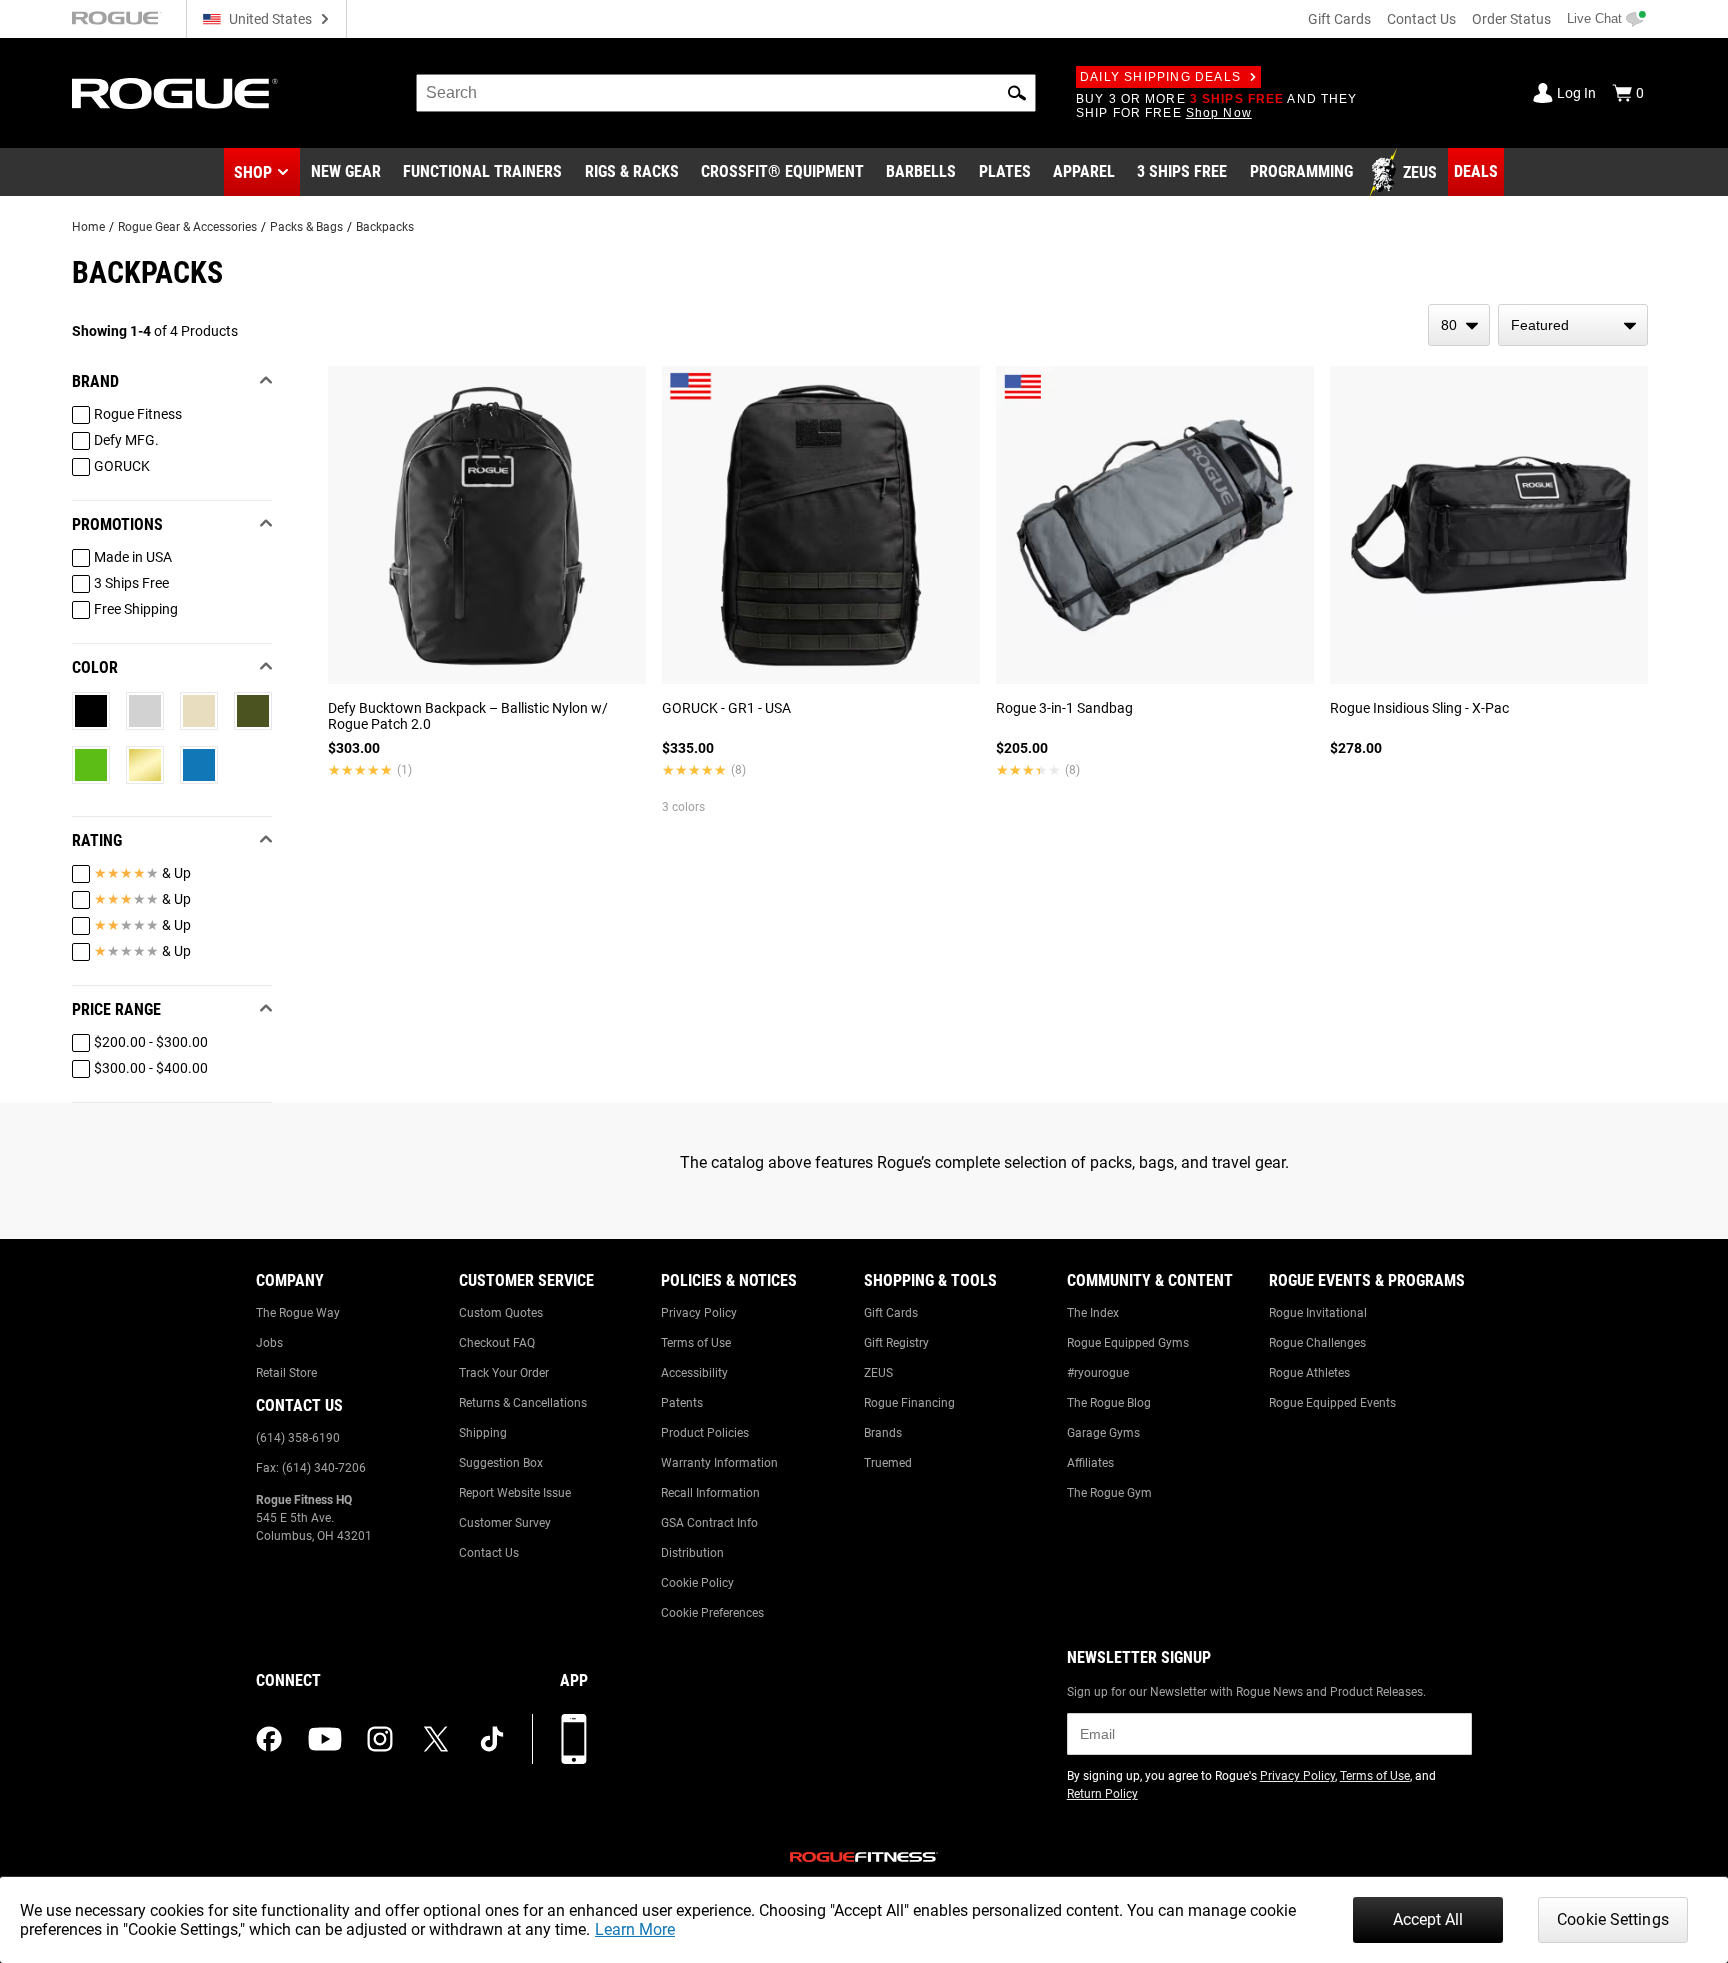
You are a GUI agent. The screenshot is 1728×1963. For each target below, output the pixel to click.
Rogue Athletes (1309, 1373)
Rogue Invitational (1318, 1313)
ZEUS (878, 1373)
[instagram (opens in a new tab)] (380, 1739)
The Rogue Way (298, 1313)
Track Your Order (504, 1373)
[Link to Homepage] (175, 93)
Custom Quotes (501, 1313)
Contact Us (1421, 19)
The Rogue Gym (1109, 1493)
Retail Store (286, 1373)
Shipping (483, 1433)
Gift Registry (896, 1343)
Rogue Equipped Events (1332, 1403)
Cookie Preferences (712, 1613)
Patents (682, 1403)
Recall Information (710, 1493)
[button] (1017, 93)
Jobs (269, 1343)
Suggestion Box (501, 1463)
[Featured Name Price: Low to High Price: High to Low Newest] (1573, 325)
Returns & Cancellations (523, 1403)
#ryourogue (1098, 1373)
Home (88, 227)
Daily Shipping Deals (1160, 77)
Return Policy (1102, 1794)
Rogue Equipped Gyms (1128, 1343)
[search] (726, 93)
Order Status (1511, 19)
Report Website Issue (515, 1493)
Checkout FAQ (497, 1343)
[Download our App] (574, 1739)
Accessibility (694, 1373)
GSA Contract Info (709, 1523)
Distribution (692, 1553)
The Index (1093, 1313)
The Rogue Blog (1109, 1403)
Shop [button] (253, 172)
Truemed (888, 1463)
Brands (883, 1433)
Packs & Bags (306, 227)
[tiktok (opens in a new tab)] (492, 1739)
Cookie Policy (697, 1583)
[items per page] (1459, 325)
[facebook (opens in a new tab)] (269, 1739)
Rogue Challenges (1317, 1343)
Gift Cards (1339, 19)
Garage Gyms (1103, 1433)
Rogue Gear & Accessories (187, 227)
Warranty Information (719, 1463)
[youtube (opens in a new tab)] (325, 1739)
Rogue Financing (909, 1403)
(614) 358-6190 (298, 1438)
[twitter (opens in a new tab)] (436, 1739)
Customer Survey (505, 1523)
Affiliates (1090, 1463)
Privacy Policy (699, 1313)
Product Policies (705, 1433)
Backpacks (385, 227)
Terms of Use (696, 1343)
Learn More (635, 1929)
